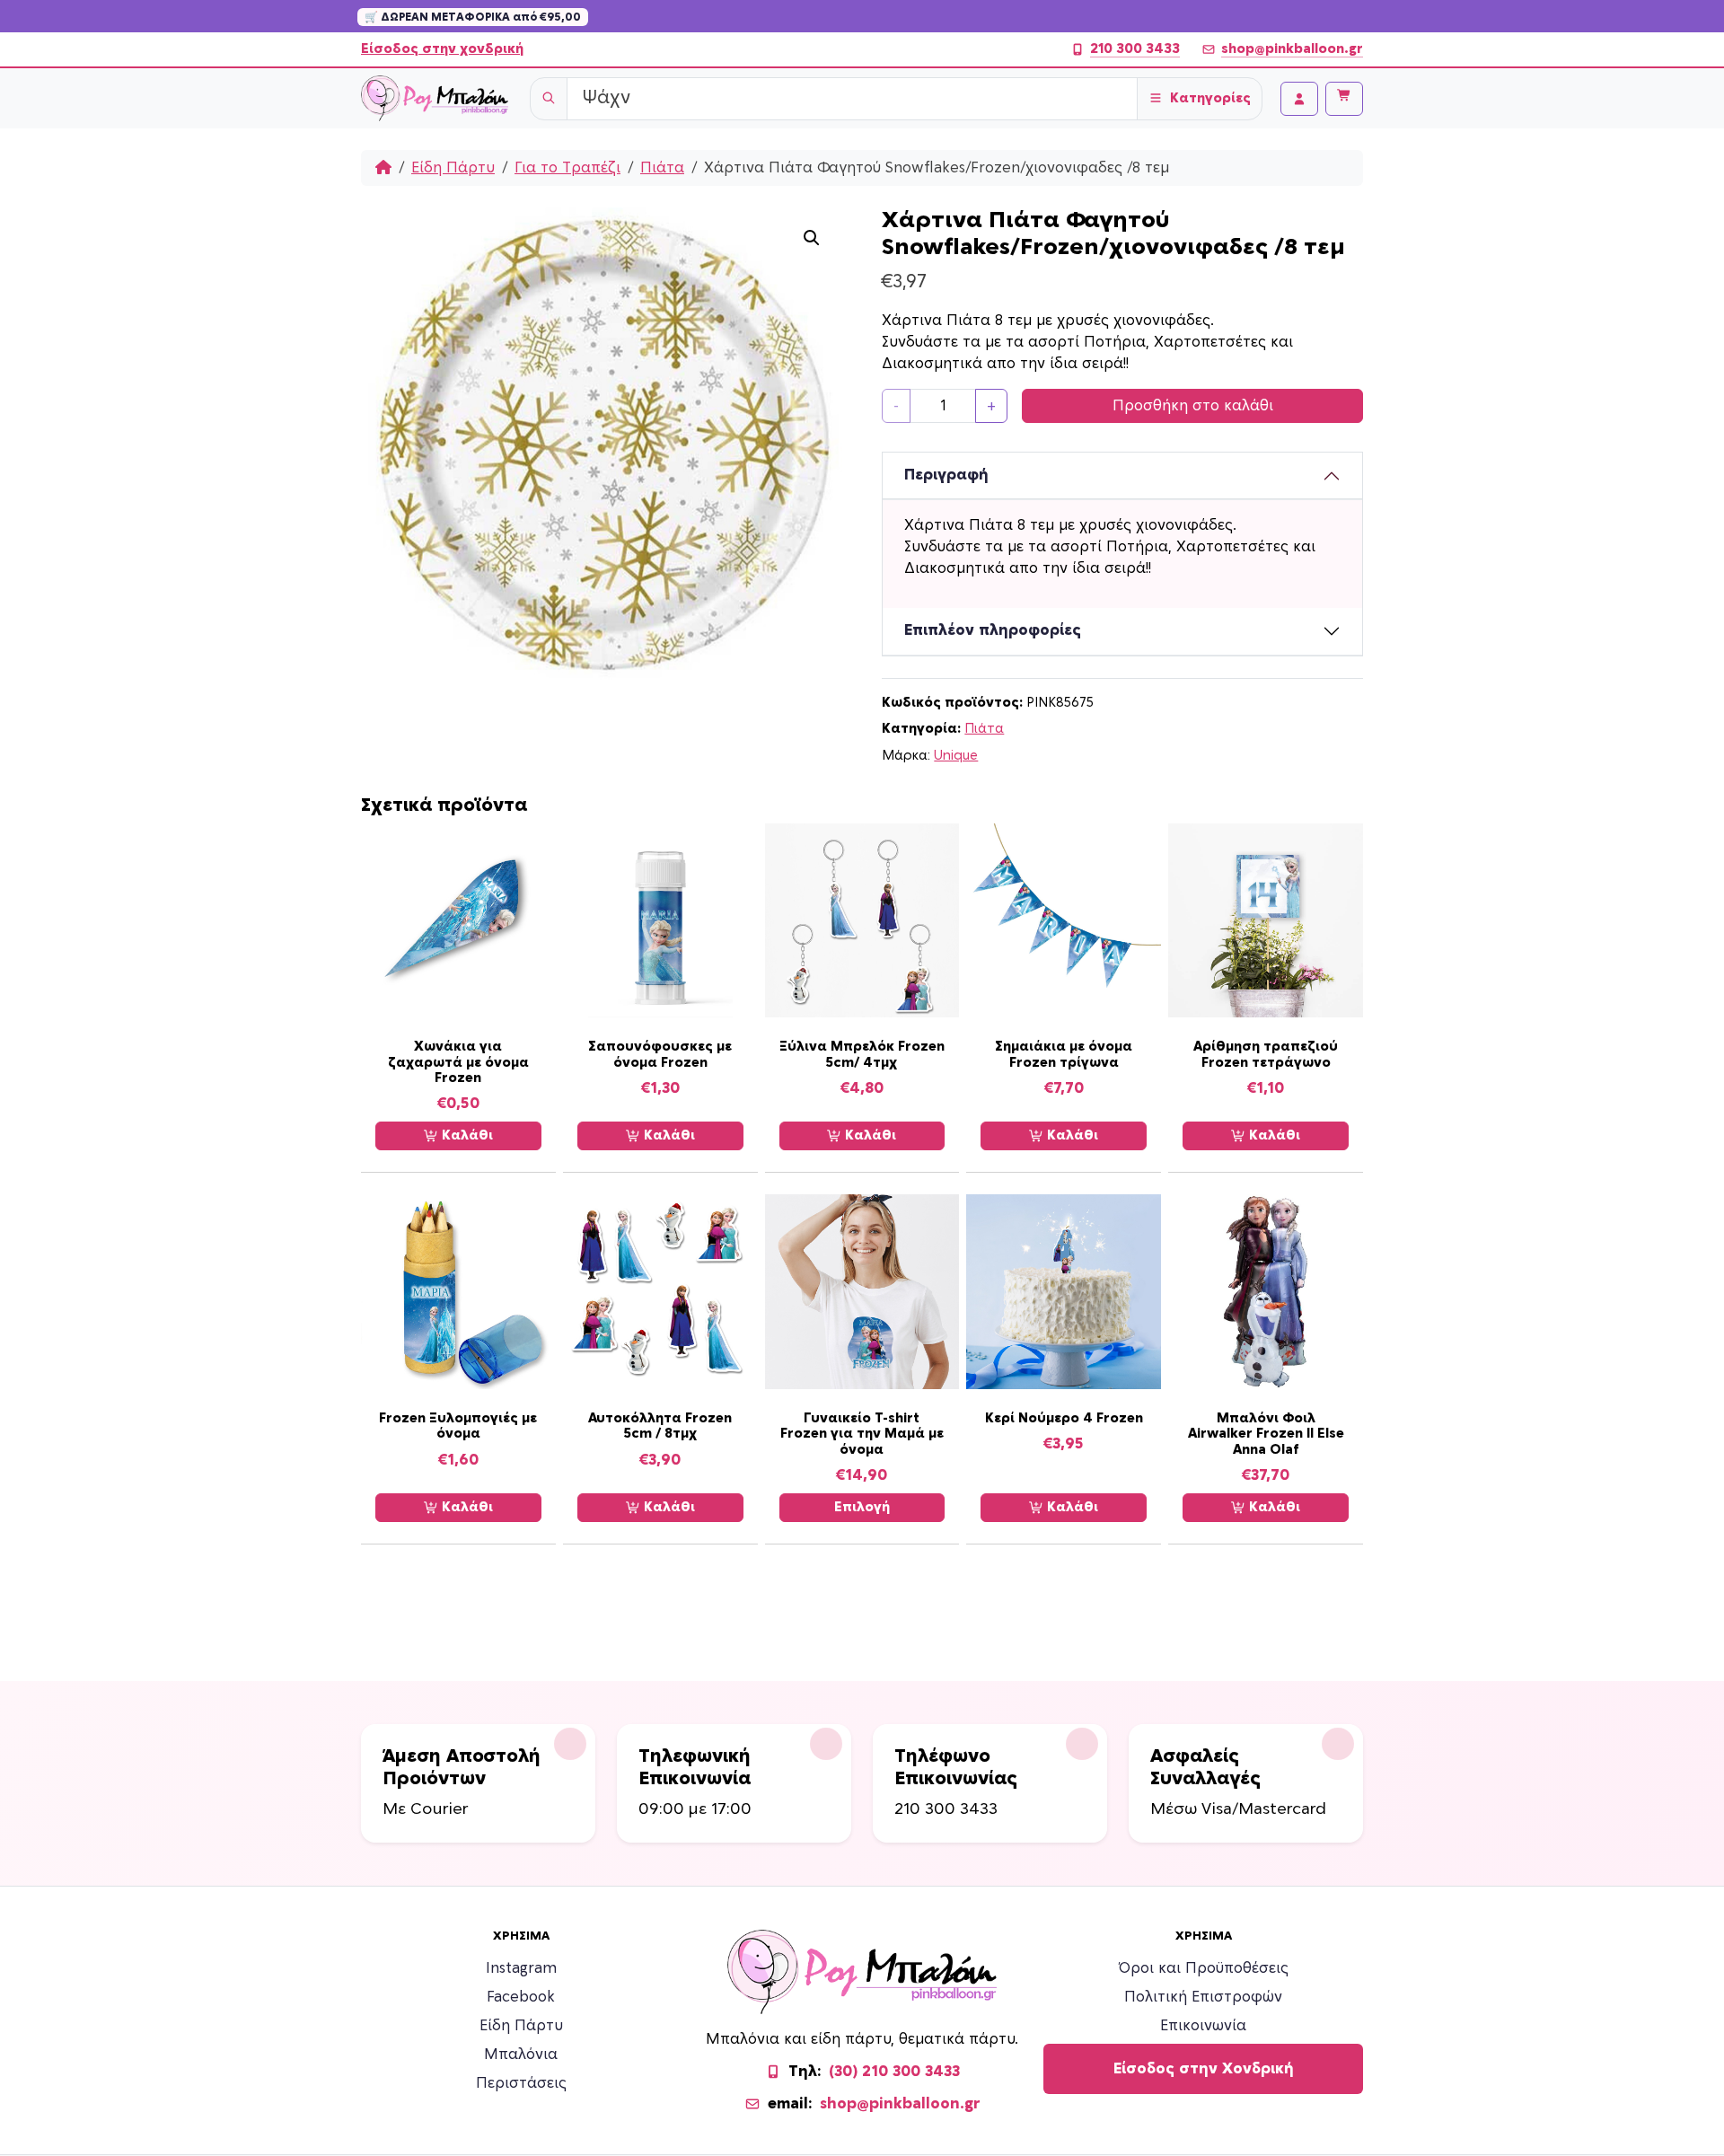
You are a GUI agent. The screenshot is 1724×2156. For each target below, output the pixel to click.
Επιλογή (862, 1507)
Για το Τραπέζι (567, 168)
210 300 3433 (1135, 49)
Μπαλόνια (521, 2055)
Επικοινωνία (1203, 2026)
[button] (812, 238)
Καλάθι (466, 1135)
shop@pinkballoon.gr (1292, 49)
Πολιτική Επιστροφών (1203, 1997)
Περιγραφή (946, 475)
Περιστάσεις (521, 2083)
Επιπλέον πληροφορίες (993, 630)
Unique (956, 756)
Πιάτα (662, 168)
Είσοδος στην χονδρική (442, 49)
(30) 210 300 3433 (894, 2072)
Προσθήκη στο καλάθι (1193, 406)
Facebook (521, 1997)
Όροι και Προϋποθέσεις (1204, 1968)
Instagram (521, 1968)
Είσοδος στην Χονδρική (1204, 2069)
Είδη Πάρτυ (453, 168)
